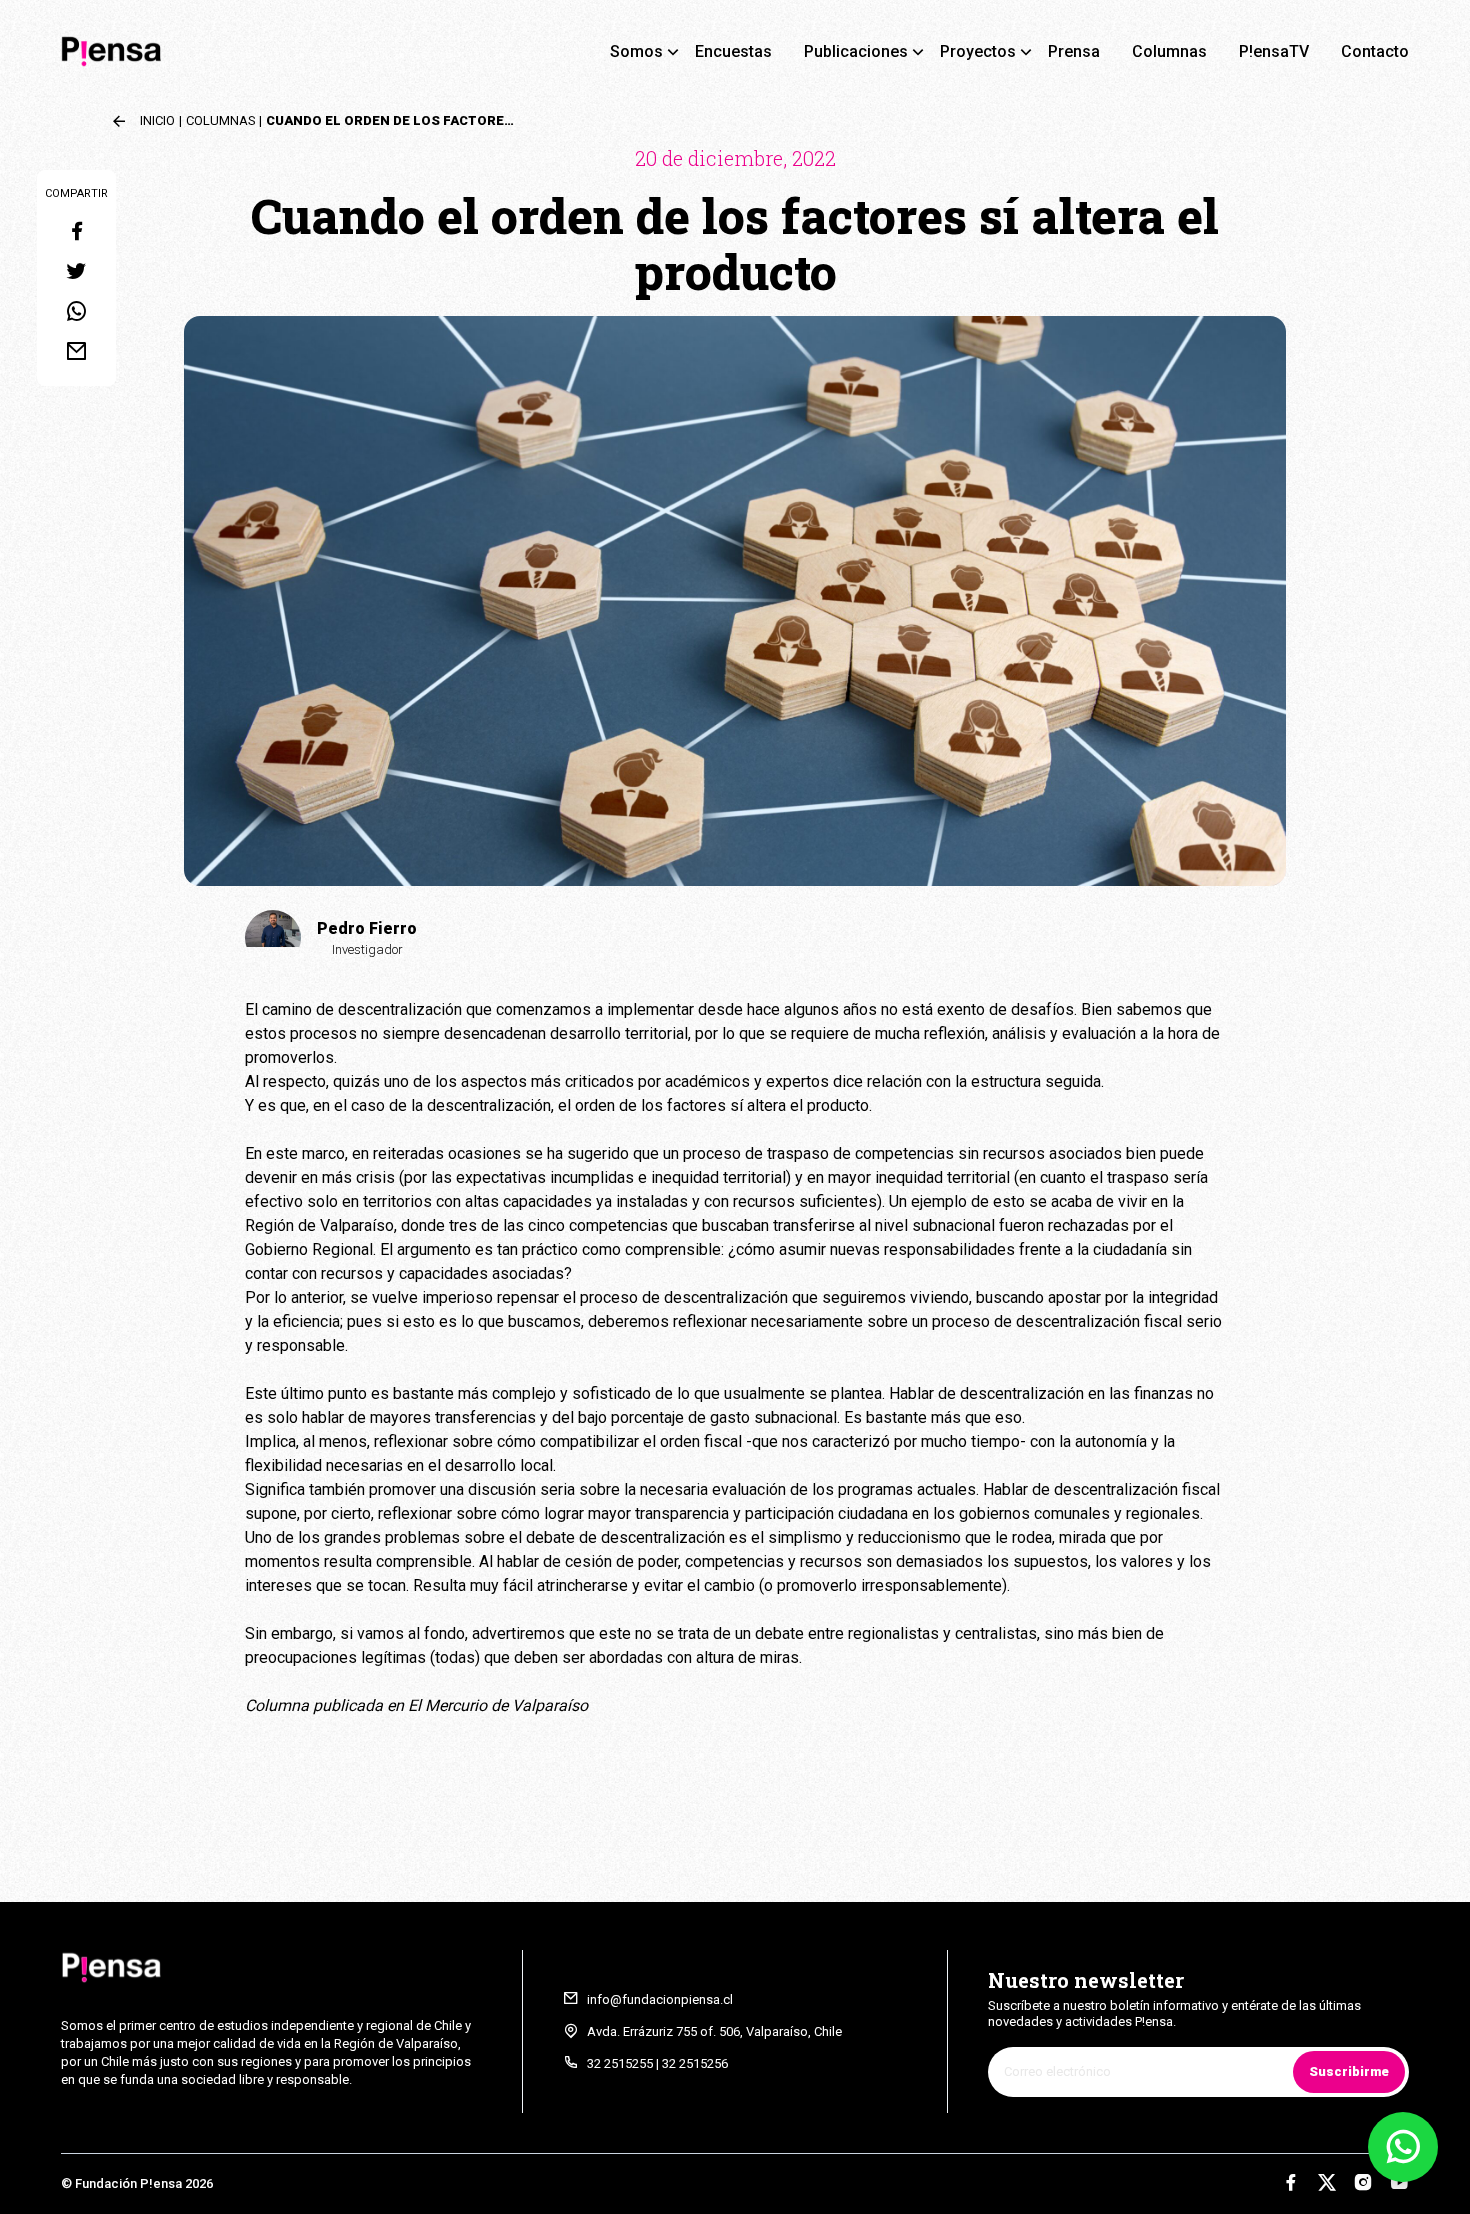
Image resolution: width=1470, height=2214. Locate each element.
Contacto (1375, 51)
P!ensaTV (1274, 51)
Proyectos (978, 51)
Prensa (1074, 51)
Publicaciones (856, 51)
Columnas (1169, 51)
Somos (636, 51)
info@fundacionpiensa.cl (660, 1999)
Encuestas (733, 51)
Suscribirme (1349, 2071)
